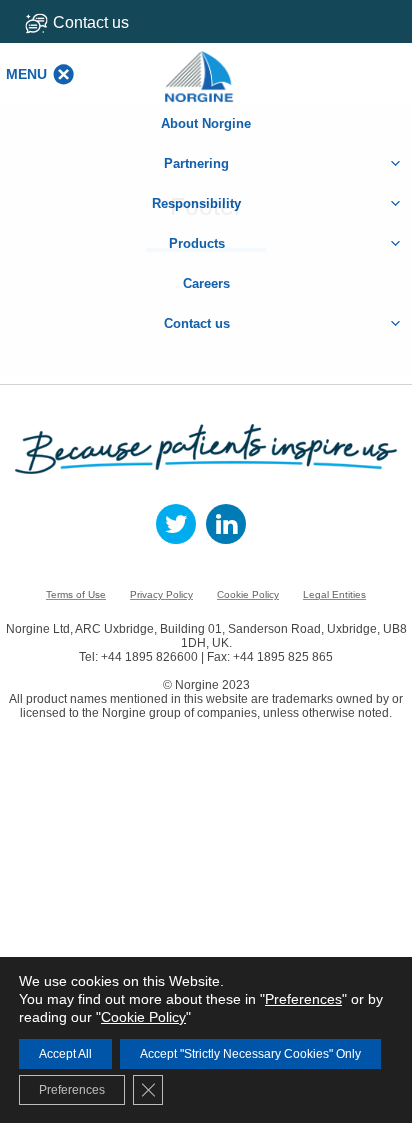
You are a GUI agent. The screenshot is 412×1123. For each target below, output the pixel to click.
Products (197, 243)
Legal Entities (334, 594)
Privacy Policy (161, 594)
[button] (26, 74)
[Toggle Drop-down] (102, 22)
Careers (206, 283)
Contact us (91, 22)
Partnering (196, 163)
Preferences (303, 999)
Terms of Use (76, 594)
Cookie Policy (248, 594)
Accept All (65, 1054)
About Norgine (206, 123)
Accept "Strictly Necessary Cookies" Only (250, 1054)
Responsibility (196, 203)
